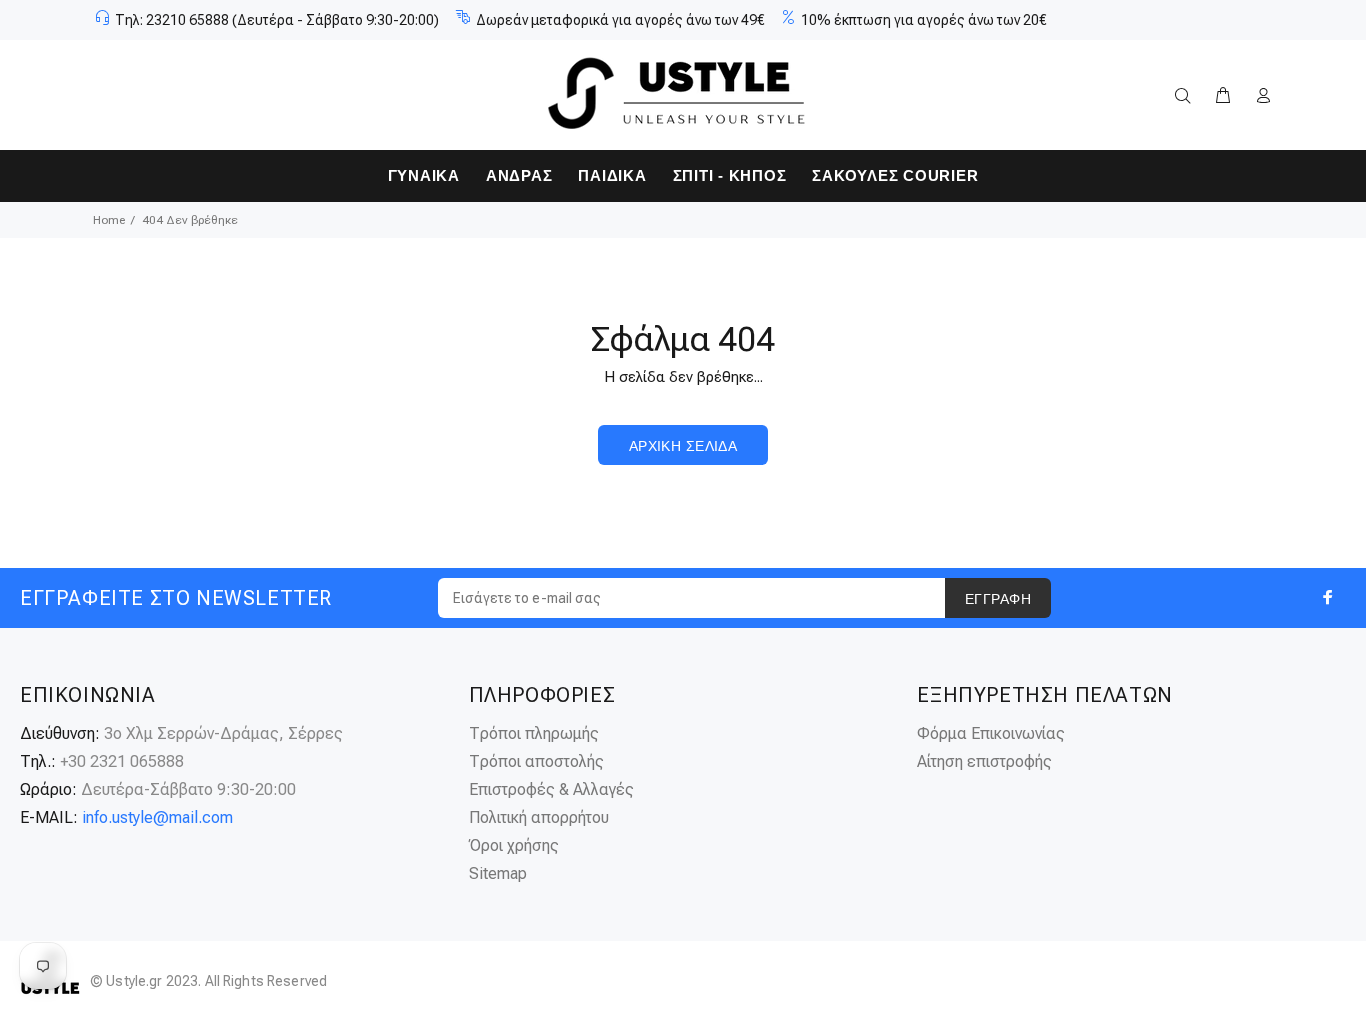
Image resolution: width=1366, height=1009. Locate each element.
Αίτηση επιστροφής (984, 761)
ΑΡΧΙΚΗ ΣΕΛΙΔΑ (683, 446)
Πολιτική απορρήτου (539, 817)
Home (109, 220)
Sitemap (498, 873)
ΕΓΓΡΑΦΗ (998, 599)
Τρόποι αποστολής (536, 761)
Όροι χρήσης (514, 845)
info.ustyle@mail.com (157, 817)
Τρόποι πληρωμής (534, 733)
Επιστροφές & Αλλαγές (551, 789)
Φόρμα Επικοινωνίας (991, 733)
